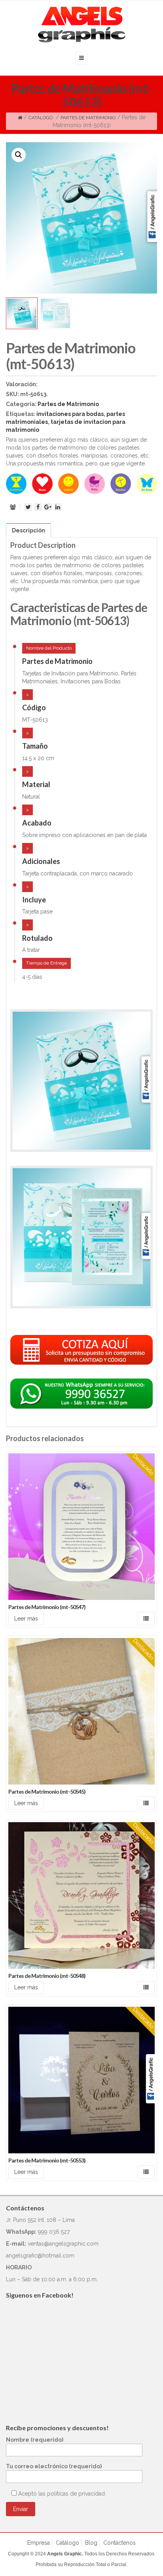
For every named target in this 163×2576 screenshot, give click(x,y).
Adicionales (41, 861)
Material (36, 784)
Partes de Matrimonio (88, 118)
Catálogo (41, 118)
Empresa (39, 2543)
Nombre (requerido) (35, 2440)
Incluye (34, 900)
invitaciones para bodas (70, 414)
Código (34, 707)
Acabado (37, 823)
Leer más (26, 1619)
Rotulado (37, 938)
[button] (19, 155)
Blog (91, 2543)
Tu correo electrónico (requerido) (54, 2466)
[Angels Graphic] (82, 25)
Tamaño (35, 746)
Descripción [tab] (28, 530)
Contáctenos (119, 2543)
